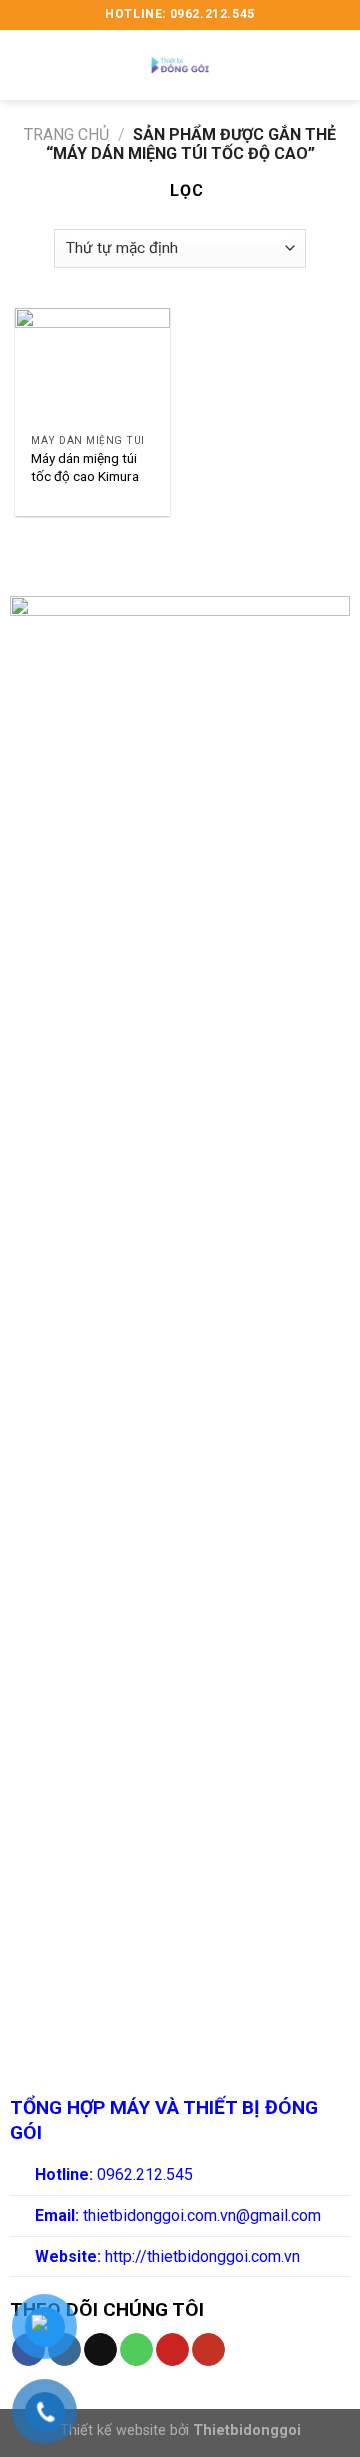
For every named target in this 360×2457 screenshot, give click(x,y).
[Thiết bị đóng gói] (180, 65)
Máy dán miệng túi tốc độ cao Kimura (85, 467)
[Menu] (27, 64)
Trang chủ (66, 134)
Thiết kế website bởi (180, 2430)
